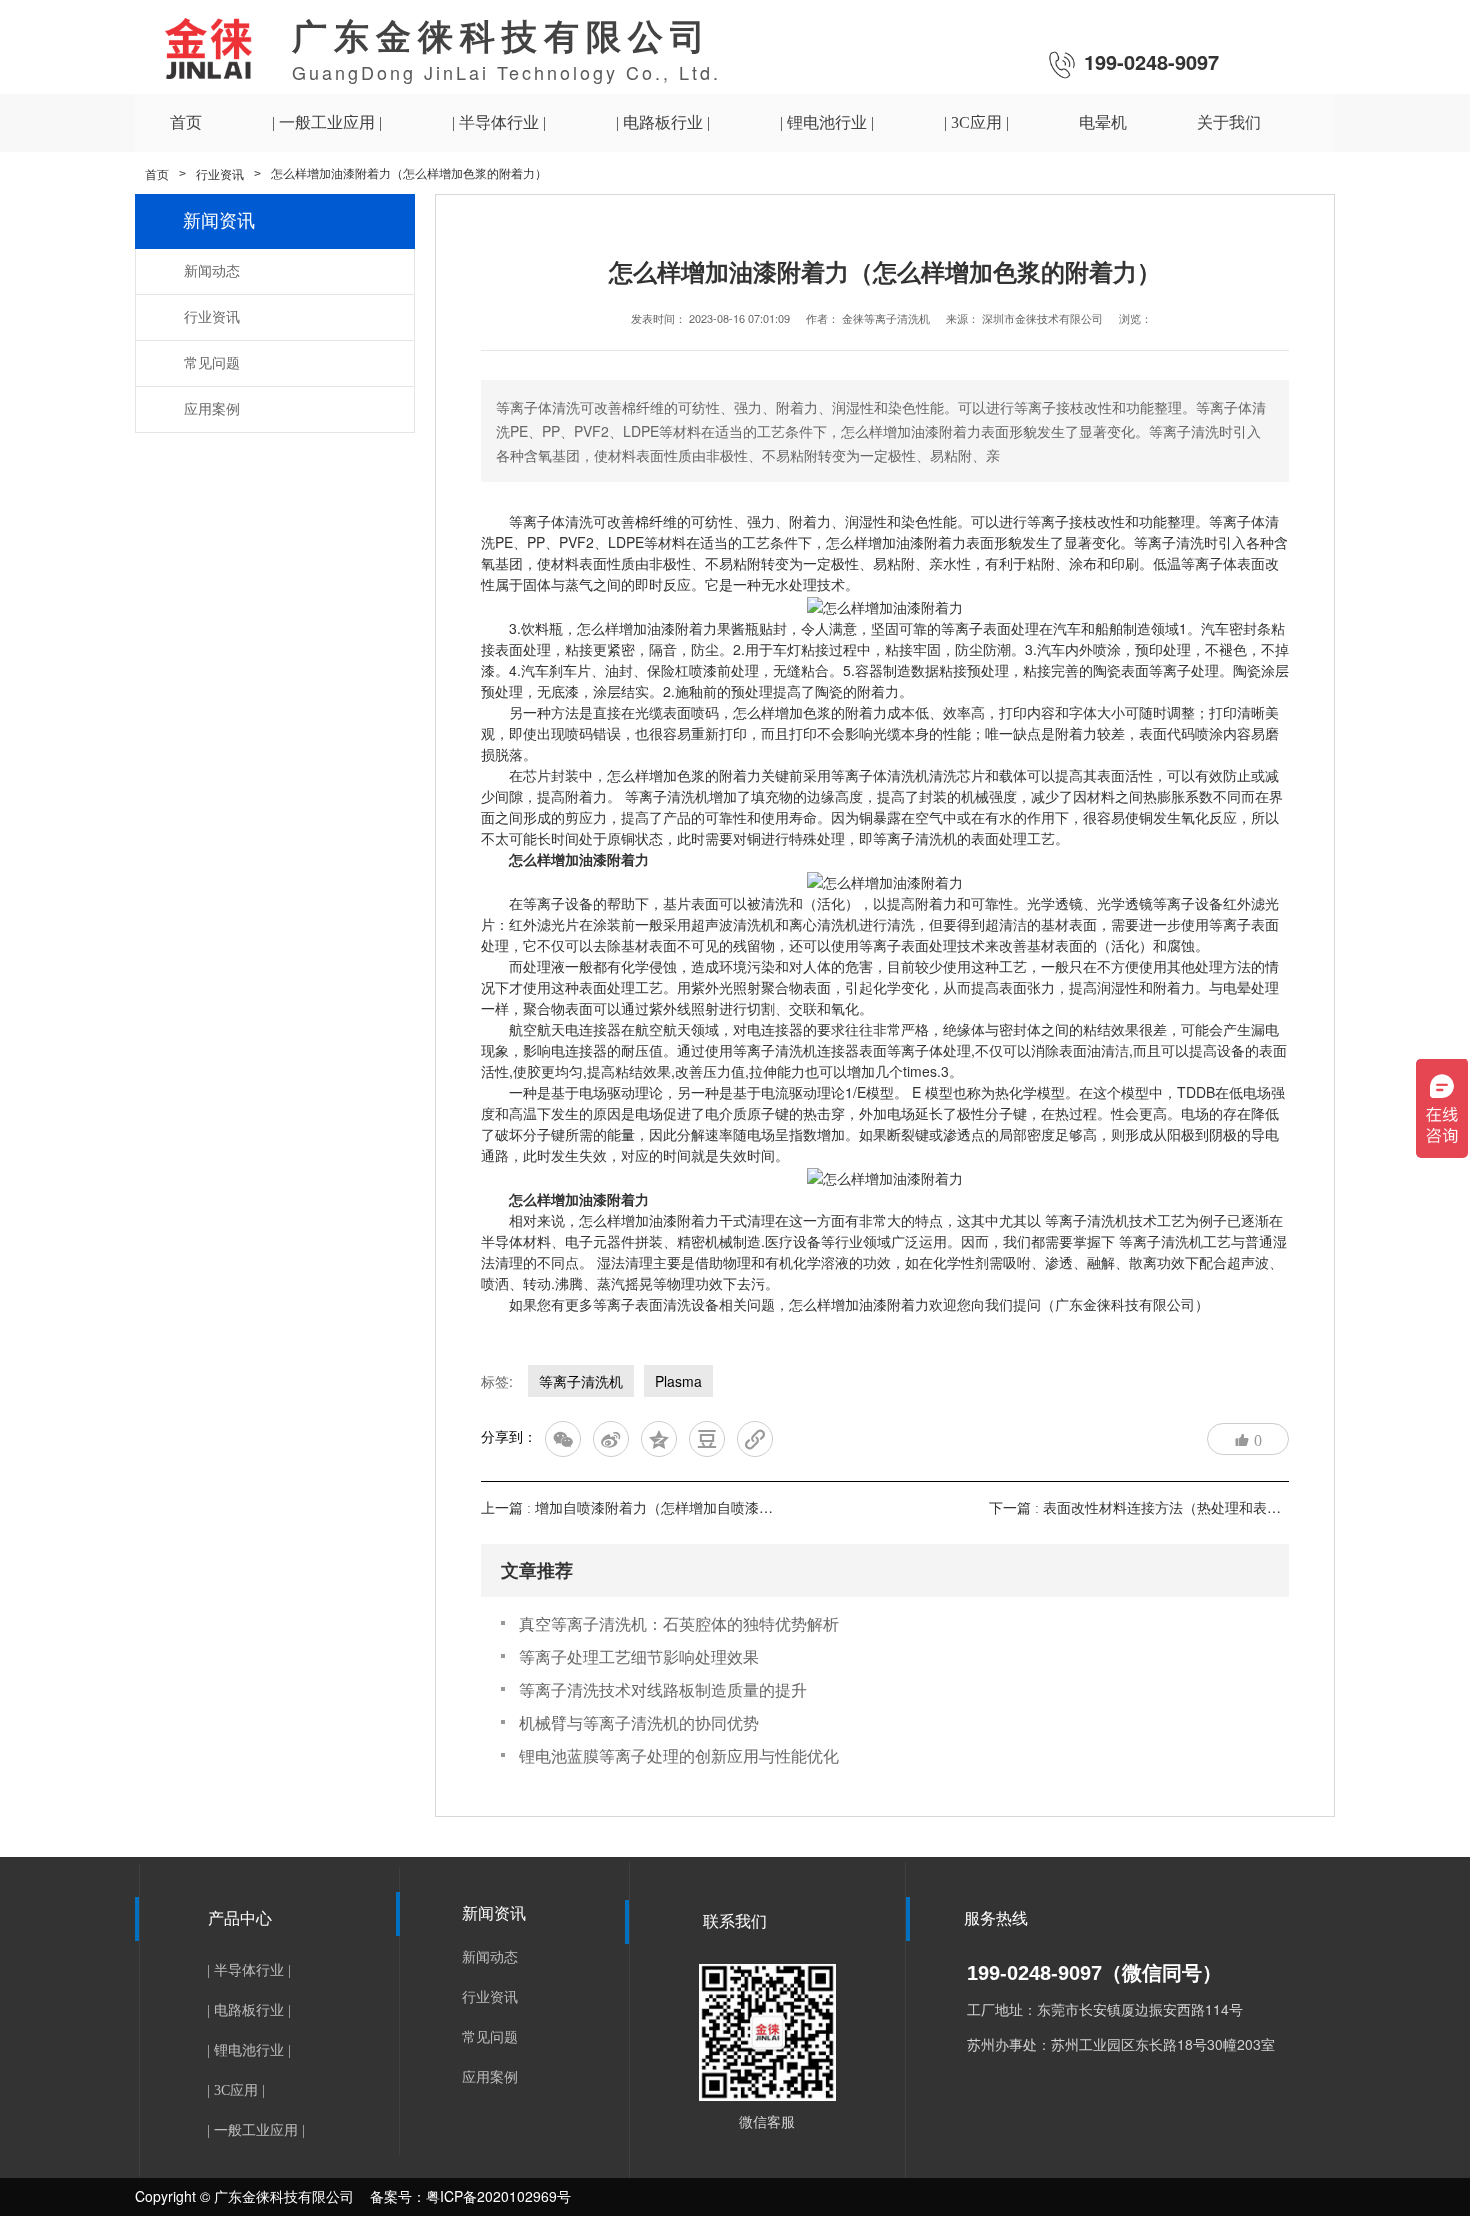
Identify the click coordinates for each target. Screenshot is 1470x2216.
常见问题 (212, 363)
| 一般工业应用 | (256, 2130)
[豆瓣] (707, 1439)
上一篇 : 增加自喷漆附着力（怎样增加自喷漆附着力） (648, 1508)
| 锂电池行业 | (249, 2050)
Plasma (678, 1381)
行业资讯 (220, 175)
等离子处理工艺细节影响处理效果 (639, 1656)
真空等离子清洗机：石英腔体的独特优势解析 (679, 1623)
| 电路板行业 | (249, 2010)
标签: (497, 1381)
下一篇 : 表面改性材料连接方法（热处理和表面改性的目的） (1177, 1508)
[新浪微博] (611, 1439)
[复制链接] (755, 1439)
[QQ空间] (659, 1439)
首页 (157, 175)
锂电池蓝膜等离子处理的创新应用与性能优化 (679, 1755)
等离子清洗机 (581, 1381)
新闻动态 (212, 271)
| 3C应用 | (236, 2090)
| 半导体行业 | (249, 1970)
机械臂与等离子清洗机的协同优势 (639, 1722)
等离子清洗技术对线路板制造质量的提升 (663, 1689)
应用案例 (212, 409)
